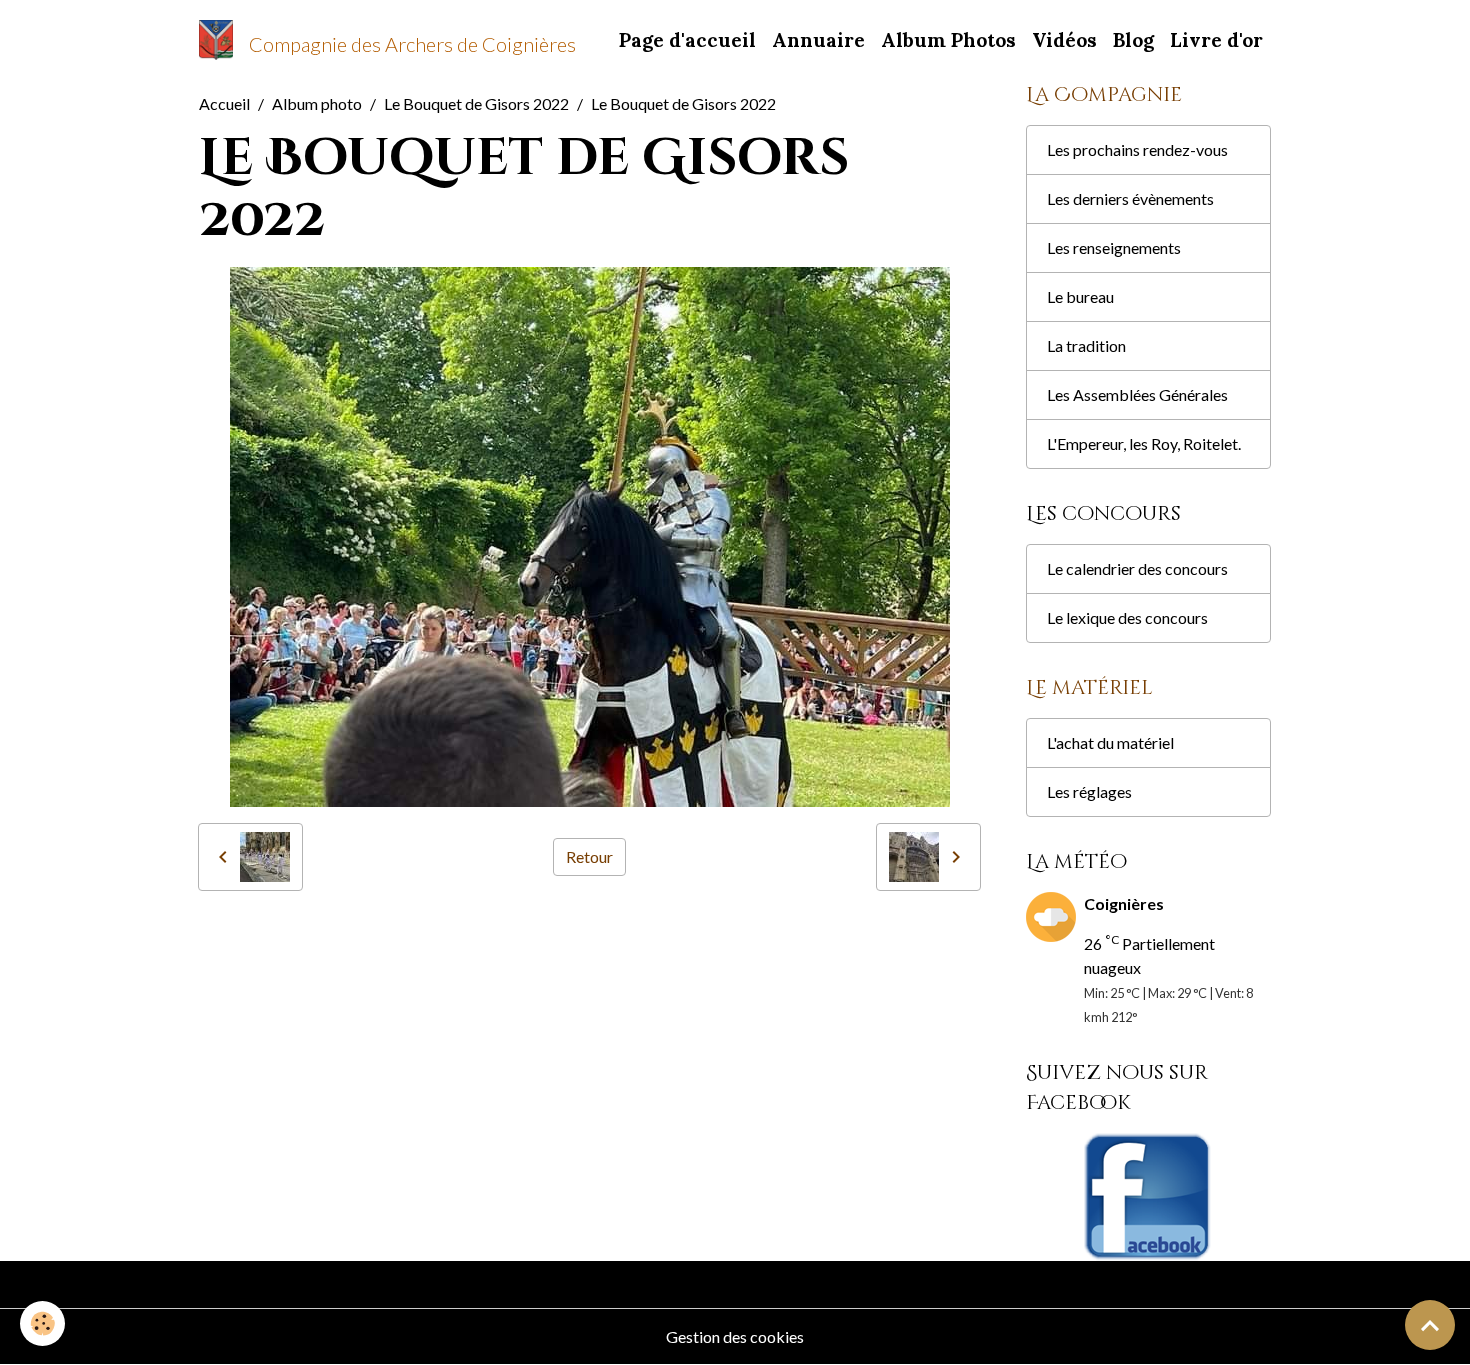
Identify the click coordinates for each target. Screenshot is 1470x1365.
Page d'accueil (687, 40)
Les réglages (1089, 791)
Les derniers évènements (1130, 198)
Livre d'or (1216, 40)
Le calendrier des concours (1137, 568)
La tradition (1086, 345)
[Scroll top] (1430, 1325)
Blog (1133, 40)
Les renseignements (1114, 247)
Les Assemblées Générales (1137, 394)
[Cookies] (42, 1323)
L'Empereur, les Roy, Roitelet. (1144, 443)
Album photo (317, 103)
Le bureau (1080, 296)
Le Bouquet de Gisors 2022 (476, 103)
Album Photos (948, 40)
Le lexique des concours (1127, 617)
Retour (589, 856)
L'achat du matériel (1110, 742)
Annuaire (818, 40)
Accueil (224, 103)
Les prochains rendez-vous (1137, 149)
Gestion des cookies (735, 1336)
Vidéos (1064, 40)
